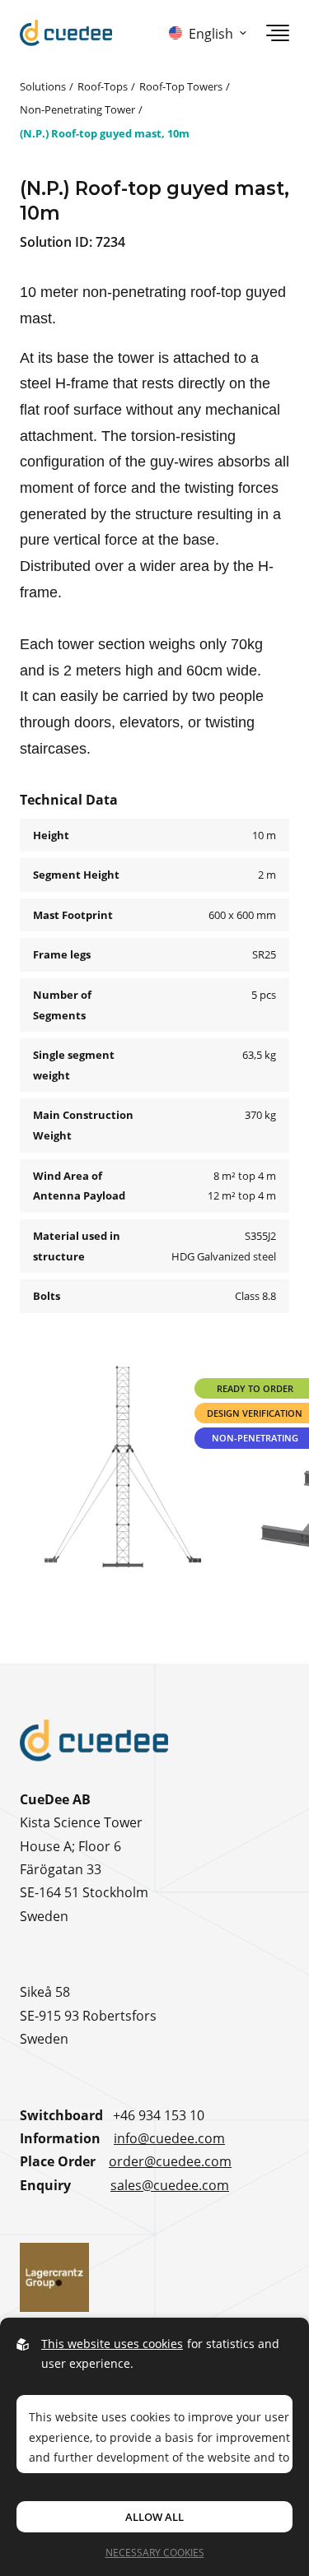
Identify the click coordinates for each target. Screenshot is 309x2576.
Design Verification (255, 1413)
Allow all (154, 2517)
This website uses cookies (112, 2344)
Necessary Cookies (155, 2552)
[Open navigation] (278, 33)
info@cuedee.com (169, 2138)
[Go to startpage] (66, 33)
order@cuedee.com (170, 2161)
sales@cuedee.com (170, 2185)
